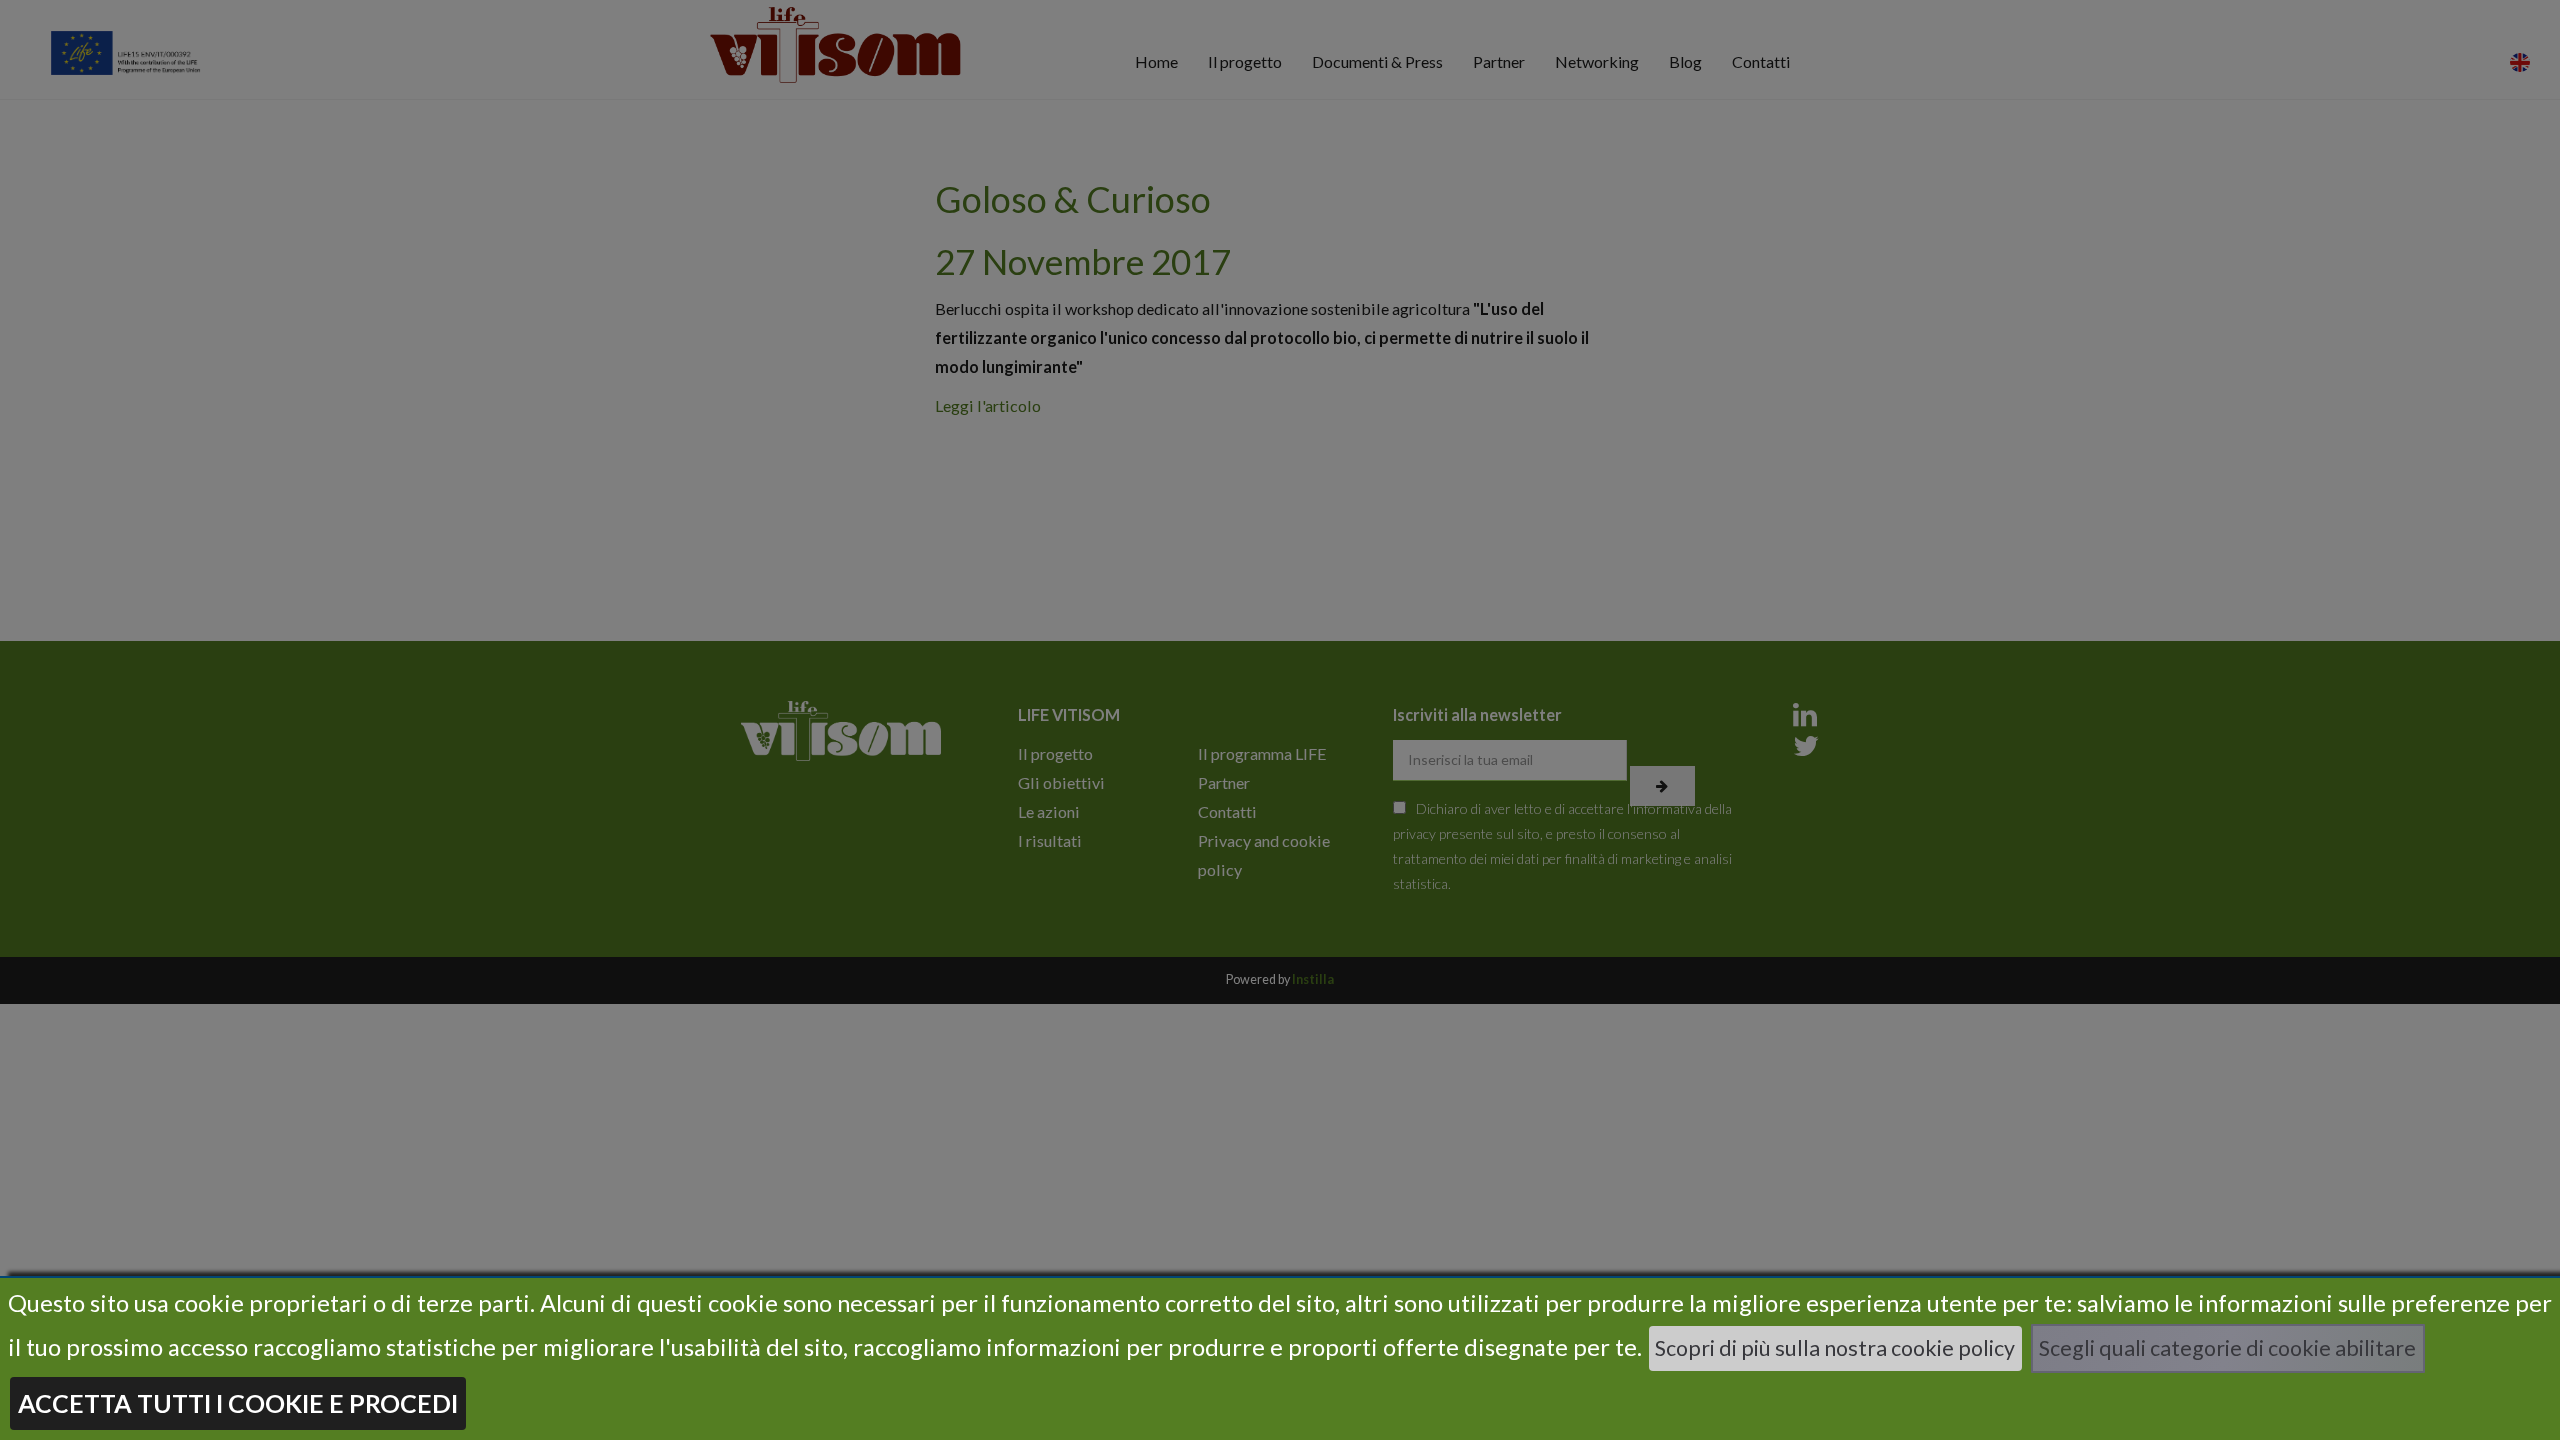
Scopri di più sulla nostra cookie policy (1835, 1348)
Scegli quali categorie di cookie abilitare (2227, 1348)
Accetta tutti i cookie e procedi (238, 1403)
